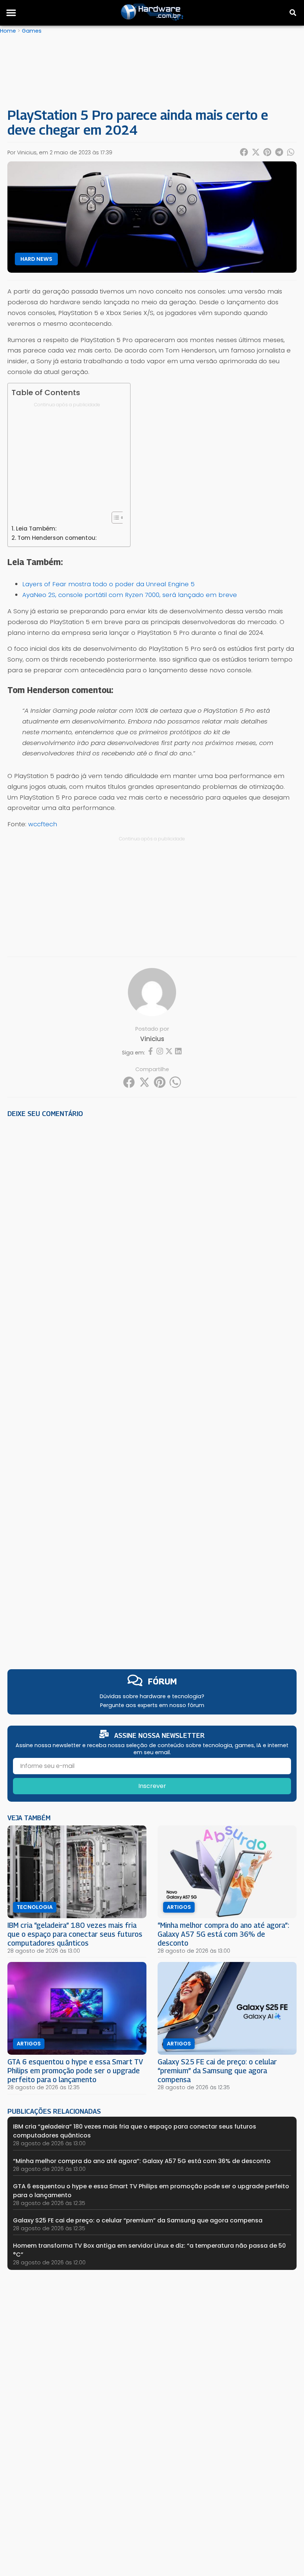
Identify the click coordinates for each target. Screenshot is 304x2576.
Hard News (36, 259)
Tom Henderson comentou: (57, 538)
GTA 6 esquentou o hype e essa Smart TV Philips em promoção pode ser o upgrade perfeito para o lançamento (75, 2070)
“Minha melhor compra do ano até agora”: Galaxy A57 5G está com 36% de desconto (223, 1934)
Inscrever (152, 1786)
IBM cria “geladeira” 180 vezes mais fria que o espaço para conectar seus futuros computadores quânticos (75, 1934)
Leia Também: (36, 529)
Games (32, 31)
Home (8, 31)
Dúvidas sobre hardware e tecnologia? (152, 1696)
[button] (11, 13)
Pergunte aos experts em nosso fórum (152, 1705)
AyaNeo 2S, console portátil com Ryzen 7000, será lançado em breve (130, 595)
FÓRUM (162, 1681)
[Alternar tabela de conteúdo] (114, 518)
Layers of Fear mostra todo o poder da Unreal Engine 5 (108, 584)
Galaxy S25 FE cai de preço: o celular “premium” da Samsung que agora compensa (217, 2070)
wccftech (43, 824)
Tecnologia (35, 1907)
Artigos (179, 1907)
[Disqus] (152, 1227)
